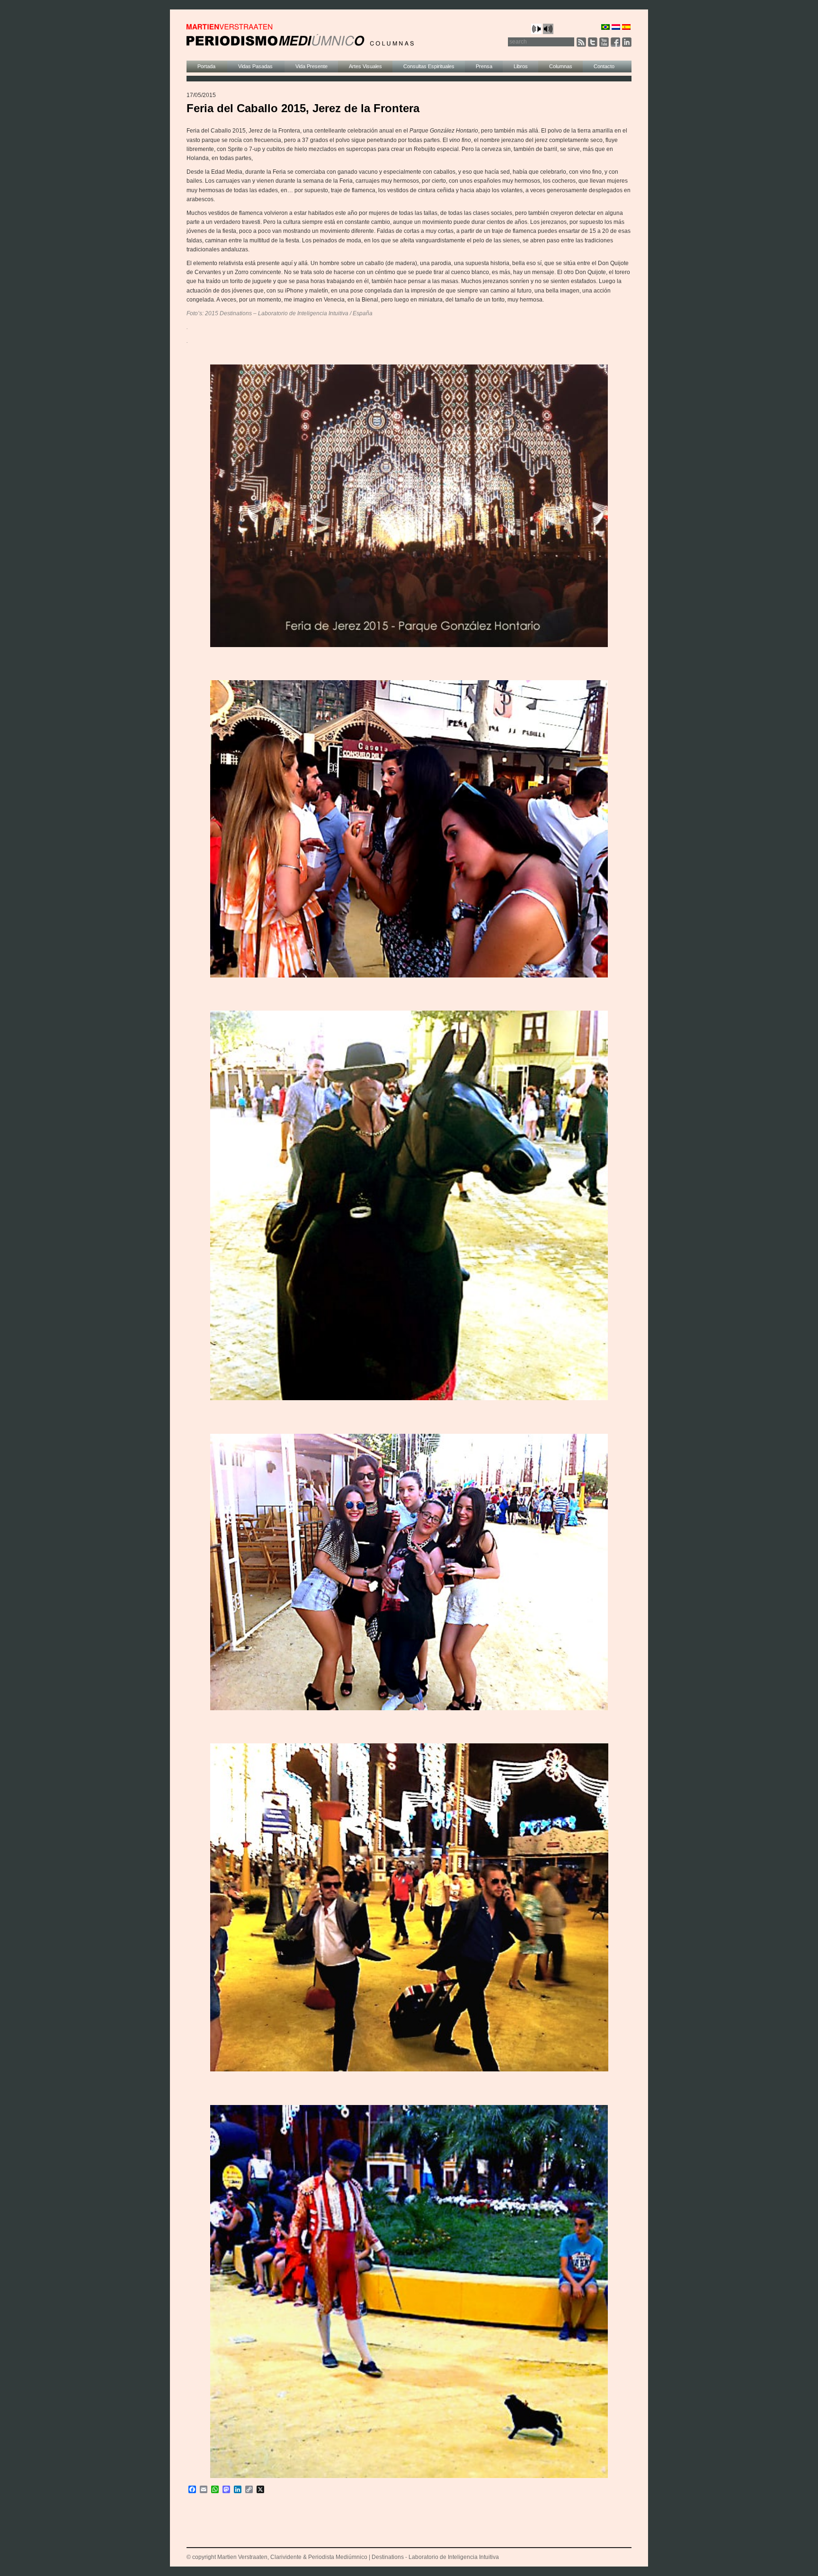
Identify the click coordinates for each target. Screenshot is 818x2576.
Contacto (604, 66)
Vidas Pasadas (256, 66)
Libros (521, 66)
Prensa (484, 66)
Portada (207, 66)
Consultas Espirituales (429, 66)
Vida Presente (311, 66)
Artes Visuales (365, 66)
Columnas (561, 66)
